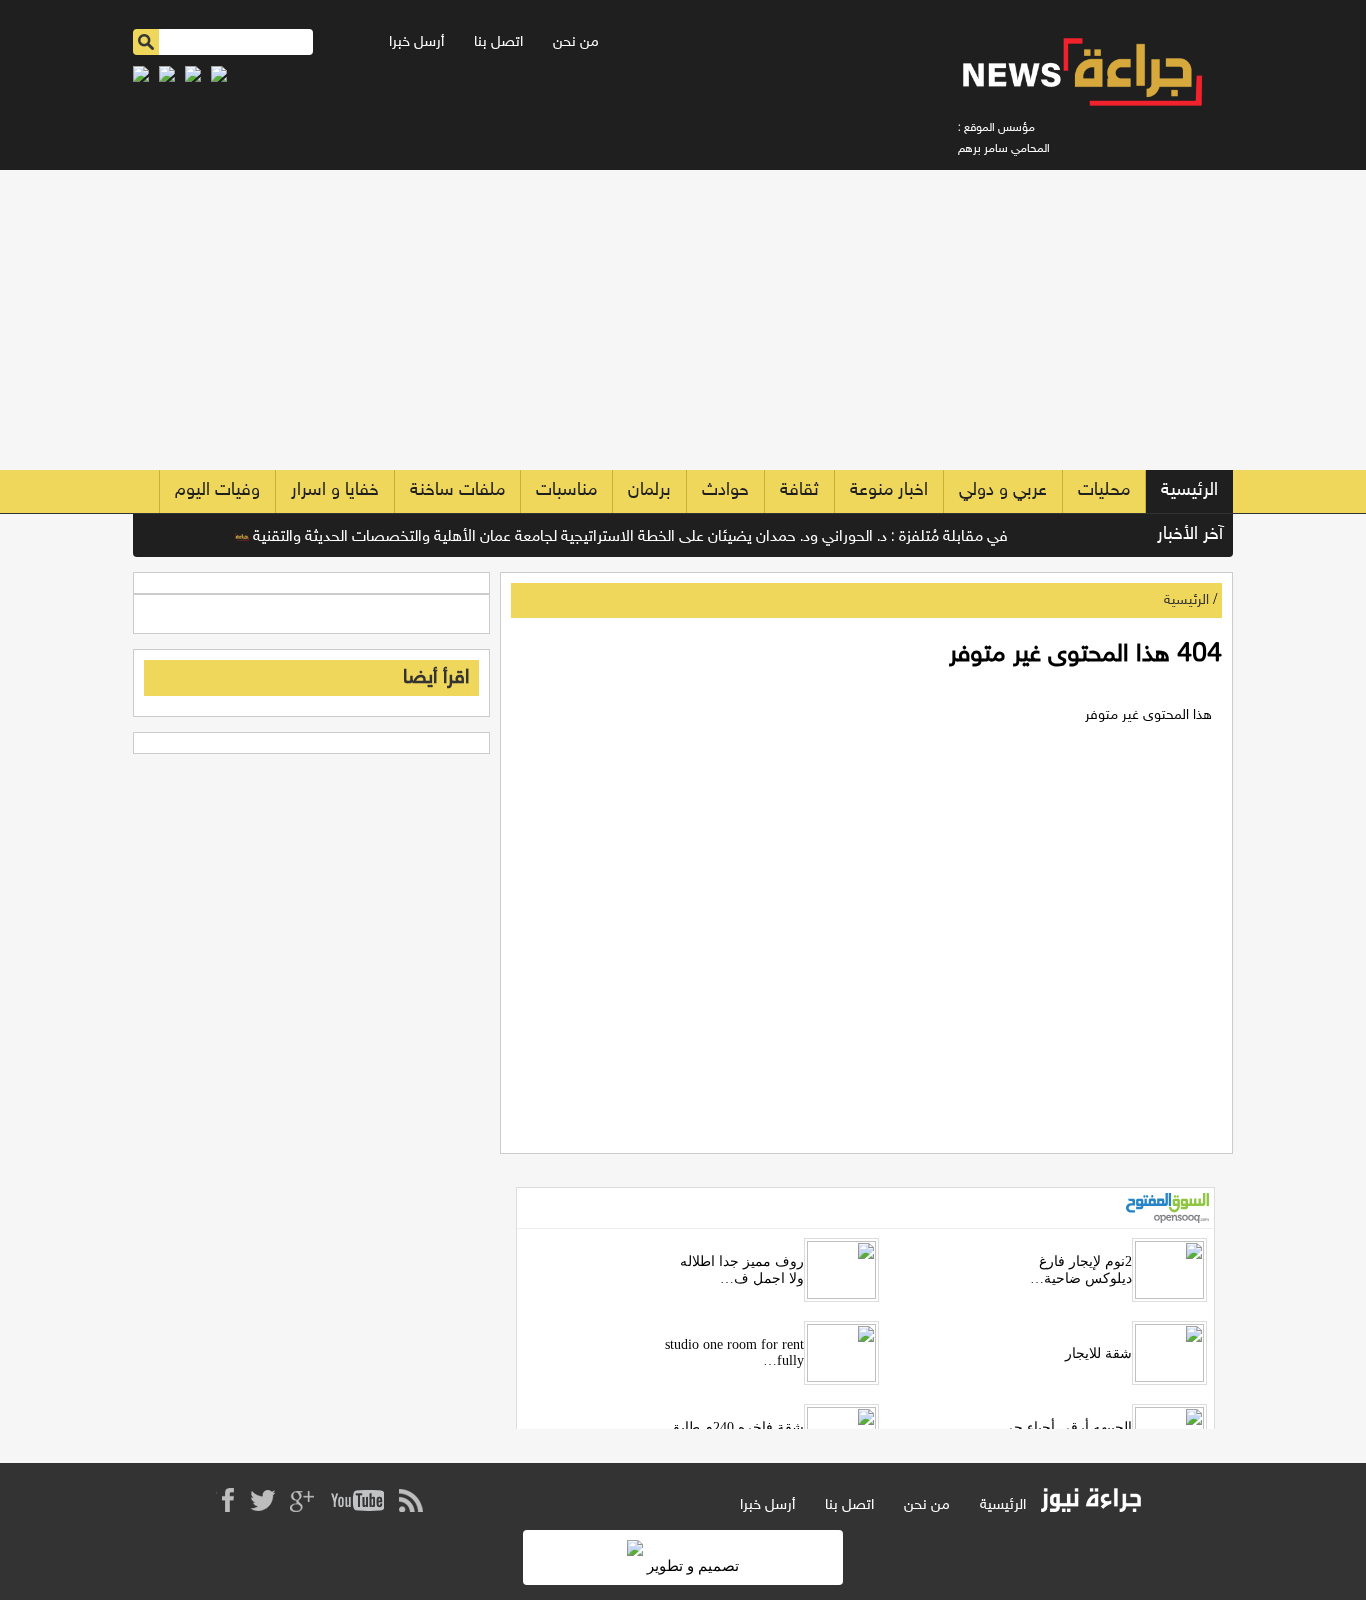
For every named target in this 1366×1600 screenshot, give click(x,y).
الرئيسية (1189, 491)
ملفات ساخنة (457, 491)
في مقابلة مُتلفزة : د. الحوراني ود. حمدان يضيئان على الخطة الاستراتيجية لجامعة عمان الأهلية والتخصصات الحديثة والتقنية (648, 537)
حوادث (725, 491)
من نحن (576, 42)
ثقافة (799, 491)
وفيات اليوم (217, 491)
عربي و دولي (1003, 491)
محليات (1104, 491)
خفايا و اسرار (335, 491)
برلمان (649, 491)
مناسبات (566, 491)
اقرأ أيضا (436, 678)
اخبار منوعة (889, 491)
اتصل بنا (498, 42)
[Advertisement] (683, 320)
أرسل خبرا (416, 42)
